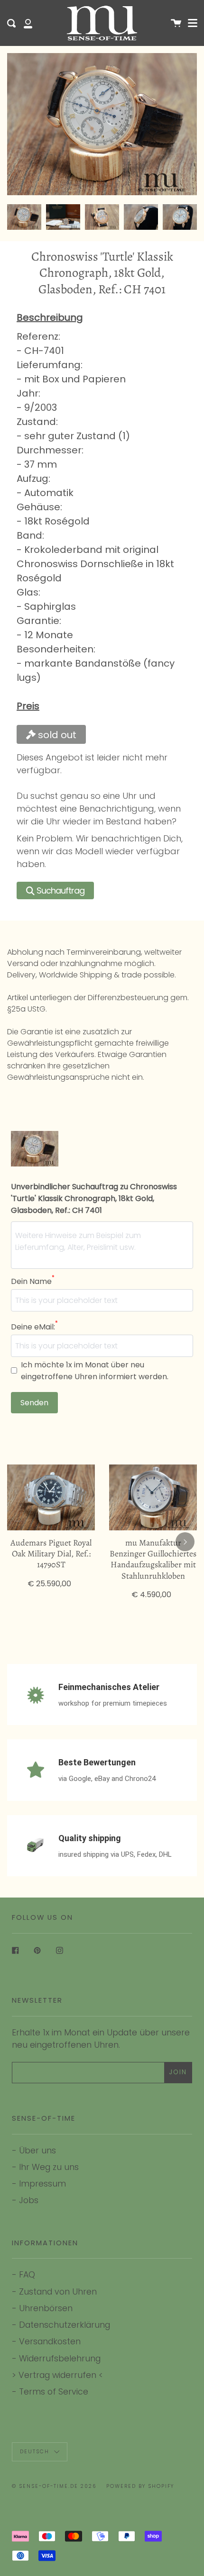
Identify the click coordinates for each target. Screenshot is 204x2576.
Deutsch (36, 2452)
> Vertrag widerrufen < (57, 2375)
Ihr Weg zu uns (49, 2167)
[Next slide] (184, 217)
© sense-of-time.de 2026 (54, 2486)
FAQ (27, 2274)
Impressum (42, 2183)
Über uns (37, 2150)
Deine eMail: (34, 1327)
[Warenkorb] (176, 23)
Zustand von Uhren (58, 2291)
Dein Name (33, 1281)
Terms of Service (54, 2391)
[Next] (185, 1542)
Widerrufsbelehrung (60, 2358)
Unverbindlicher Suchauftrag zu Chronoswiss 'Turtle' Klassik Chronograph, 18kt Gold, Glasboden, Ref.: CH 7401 (94, 1198)
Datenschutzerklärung (65, 2325)
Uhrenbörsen (46, 2308)
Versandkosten (50, 2341)
